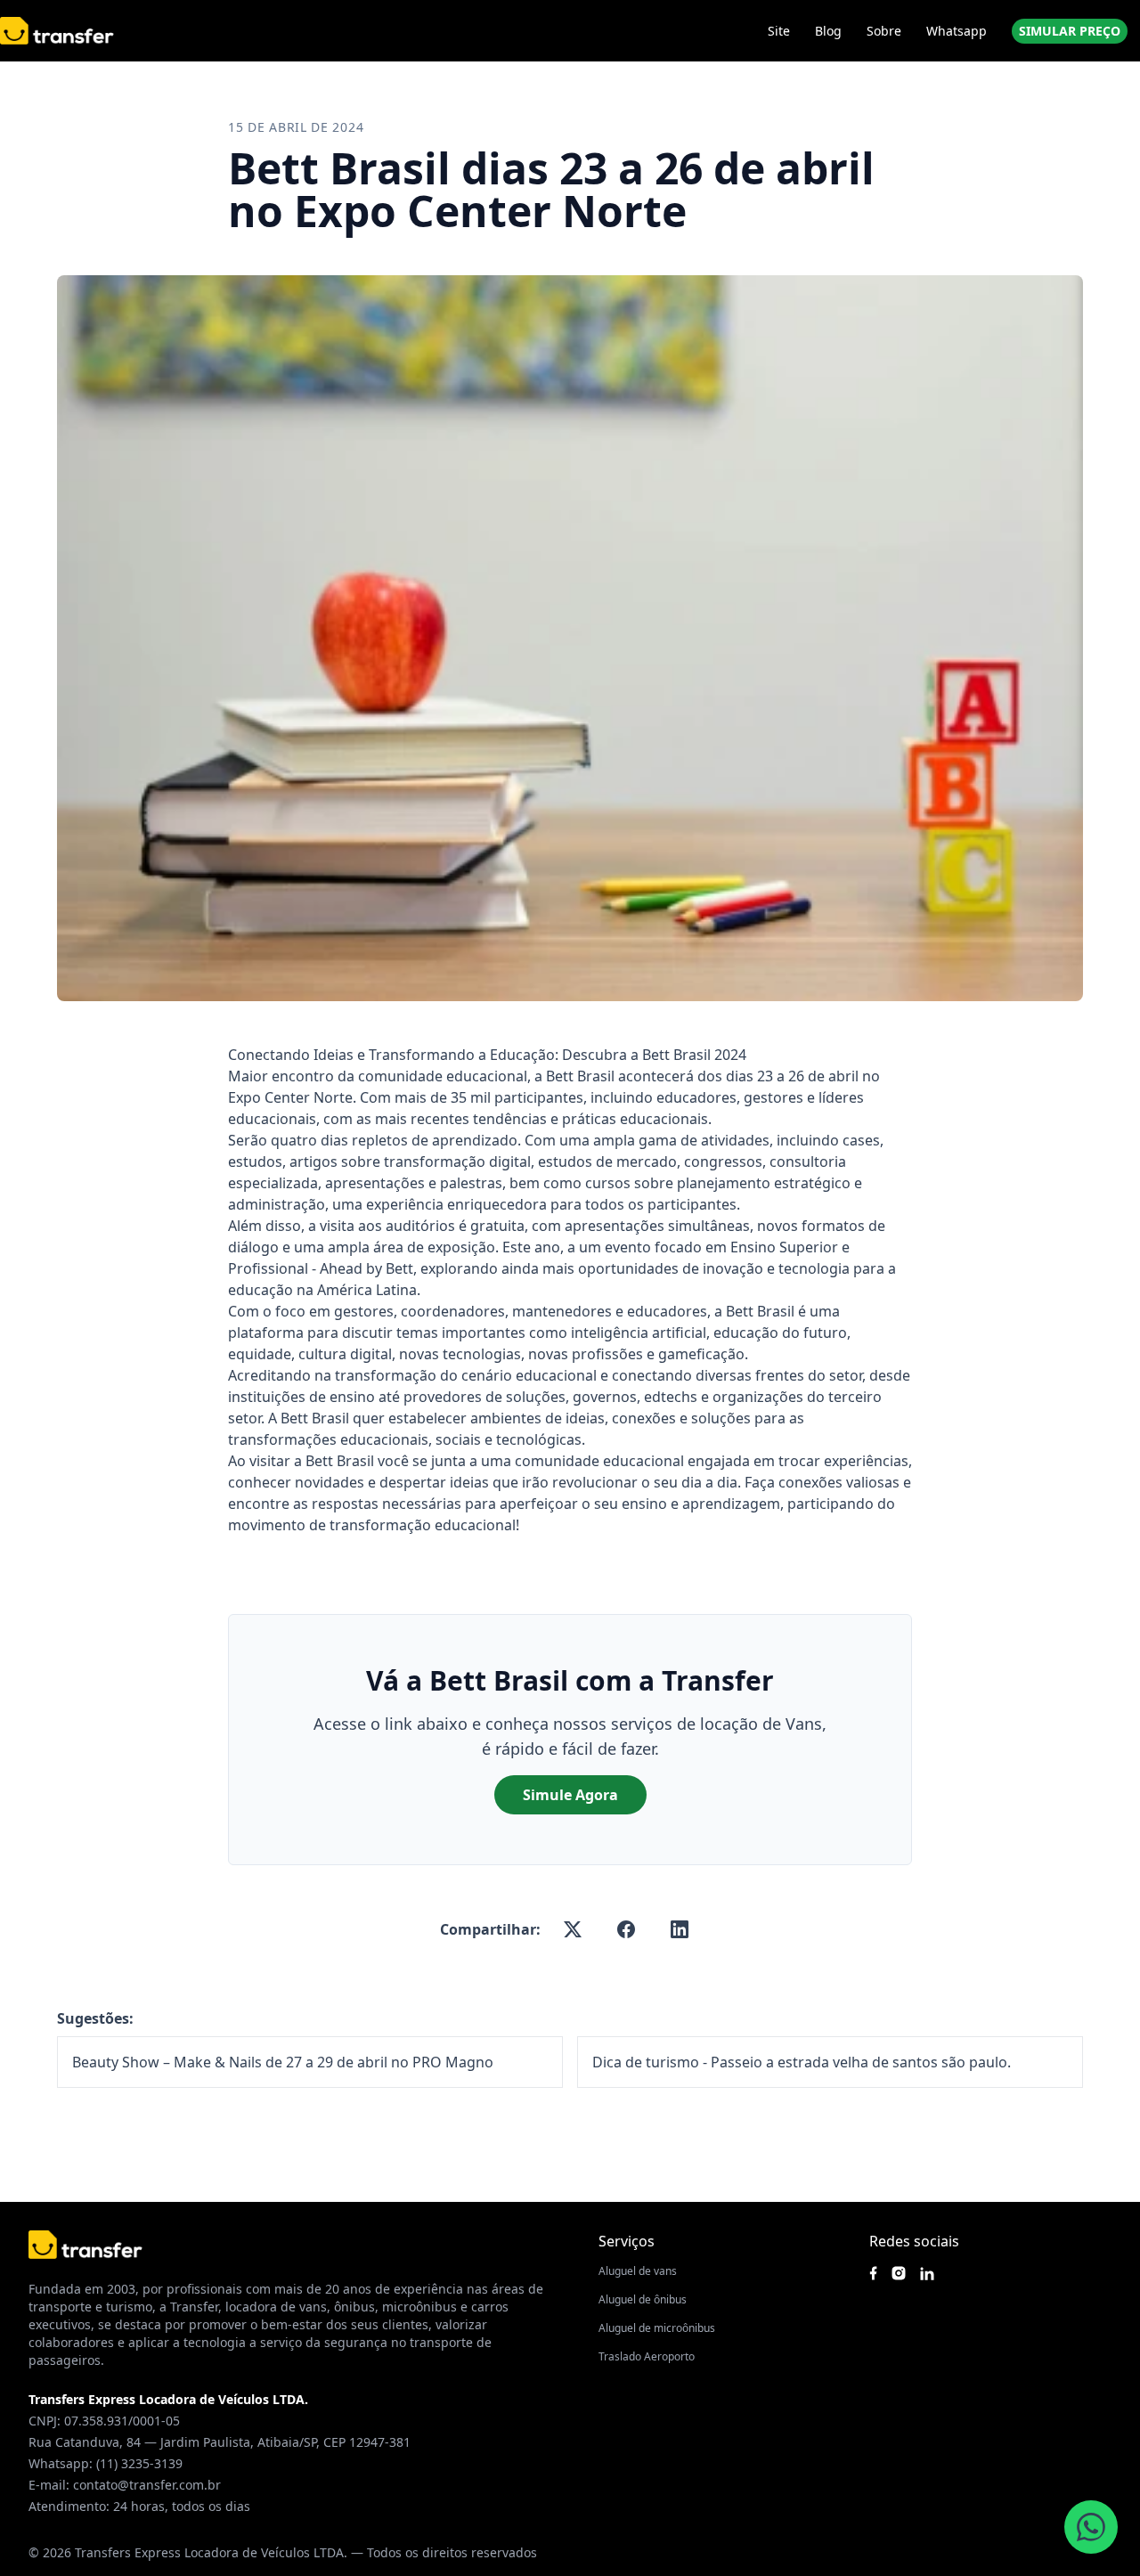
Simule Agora (570, 1795)
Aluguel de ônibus (643, 2299)
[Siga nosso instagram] (899, 2273)
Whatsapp (957, 31)
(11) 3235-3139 (139, 2463)
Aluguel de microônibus (657, 2328)
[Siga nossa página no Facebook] (873, 2273)
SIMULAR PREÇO (1070, 31)
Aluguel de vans (638, 2271)
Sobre (884, 31)
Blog (828, 31)
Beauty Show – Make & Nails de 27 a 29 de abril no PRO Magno (283, 2062)
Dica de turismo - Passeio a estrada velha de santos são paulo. (802, 2062)
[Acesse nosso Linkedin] (927, 2274)
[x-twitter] (573, 1929)
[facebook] (626, 1929)
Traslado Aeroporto (647, 2356)
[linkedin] (680, 1929)
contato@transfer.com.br (147, 2485)
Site (779, 31)
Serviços (627, 2241)
